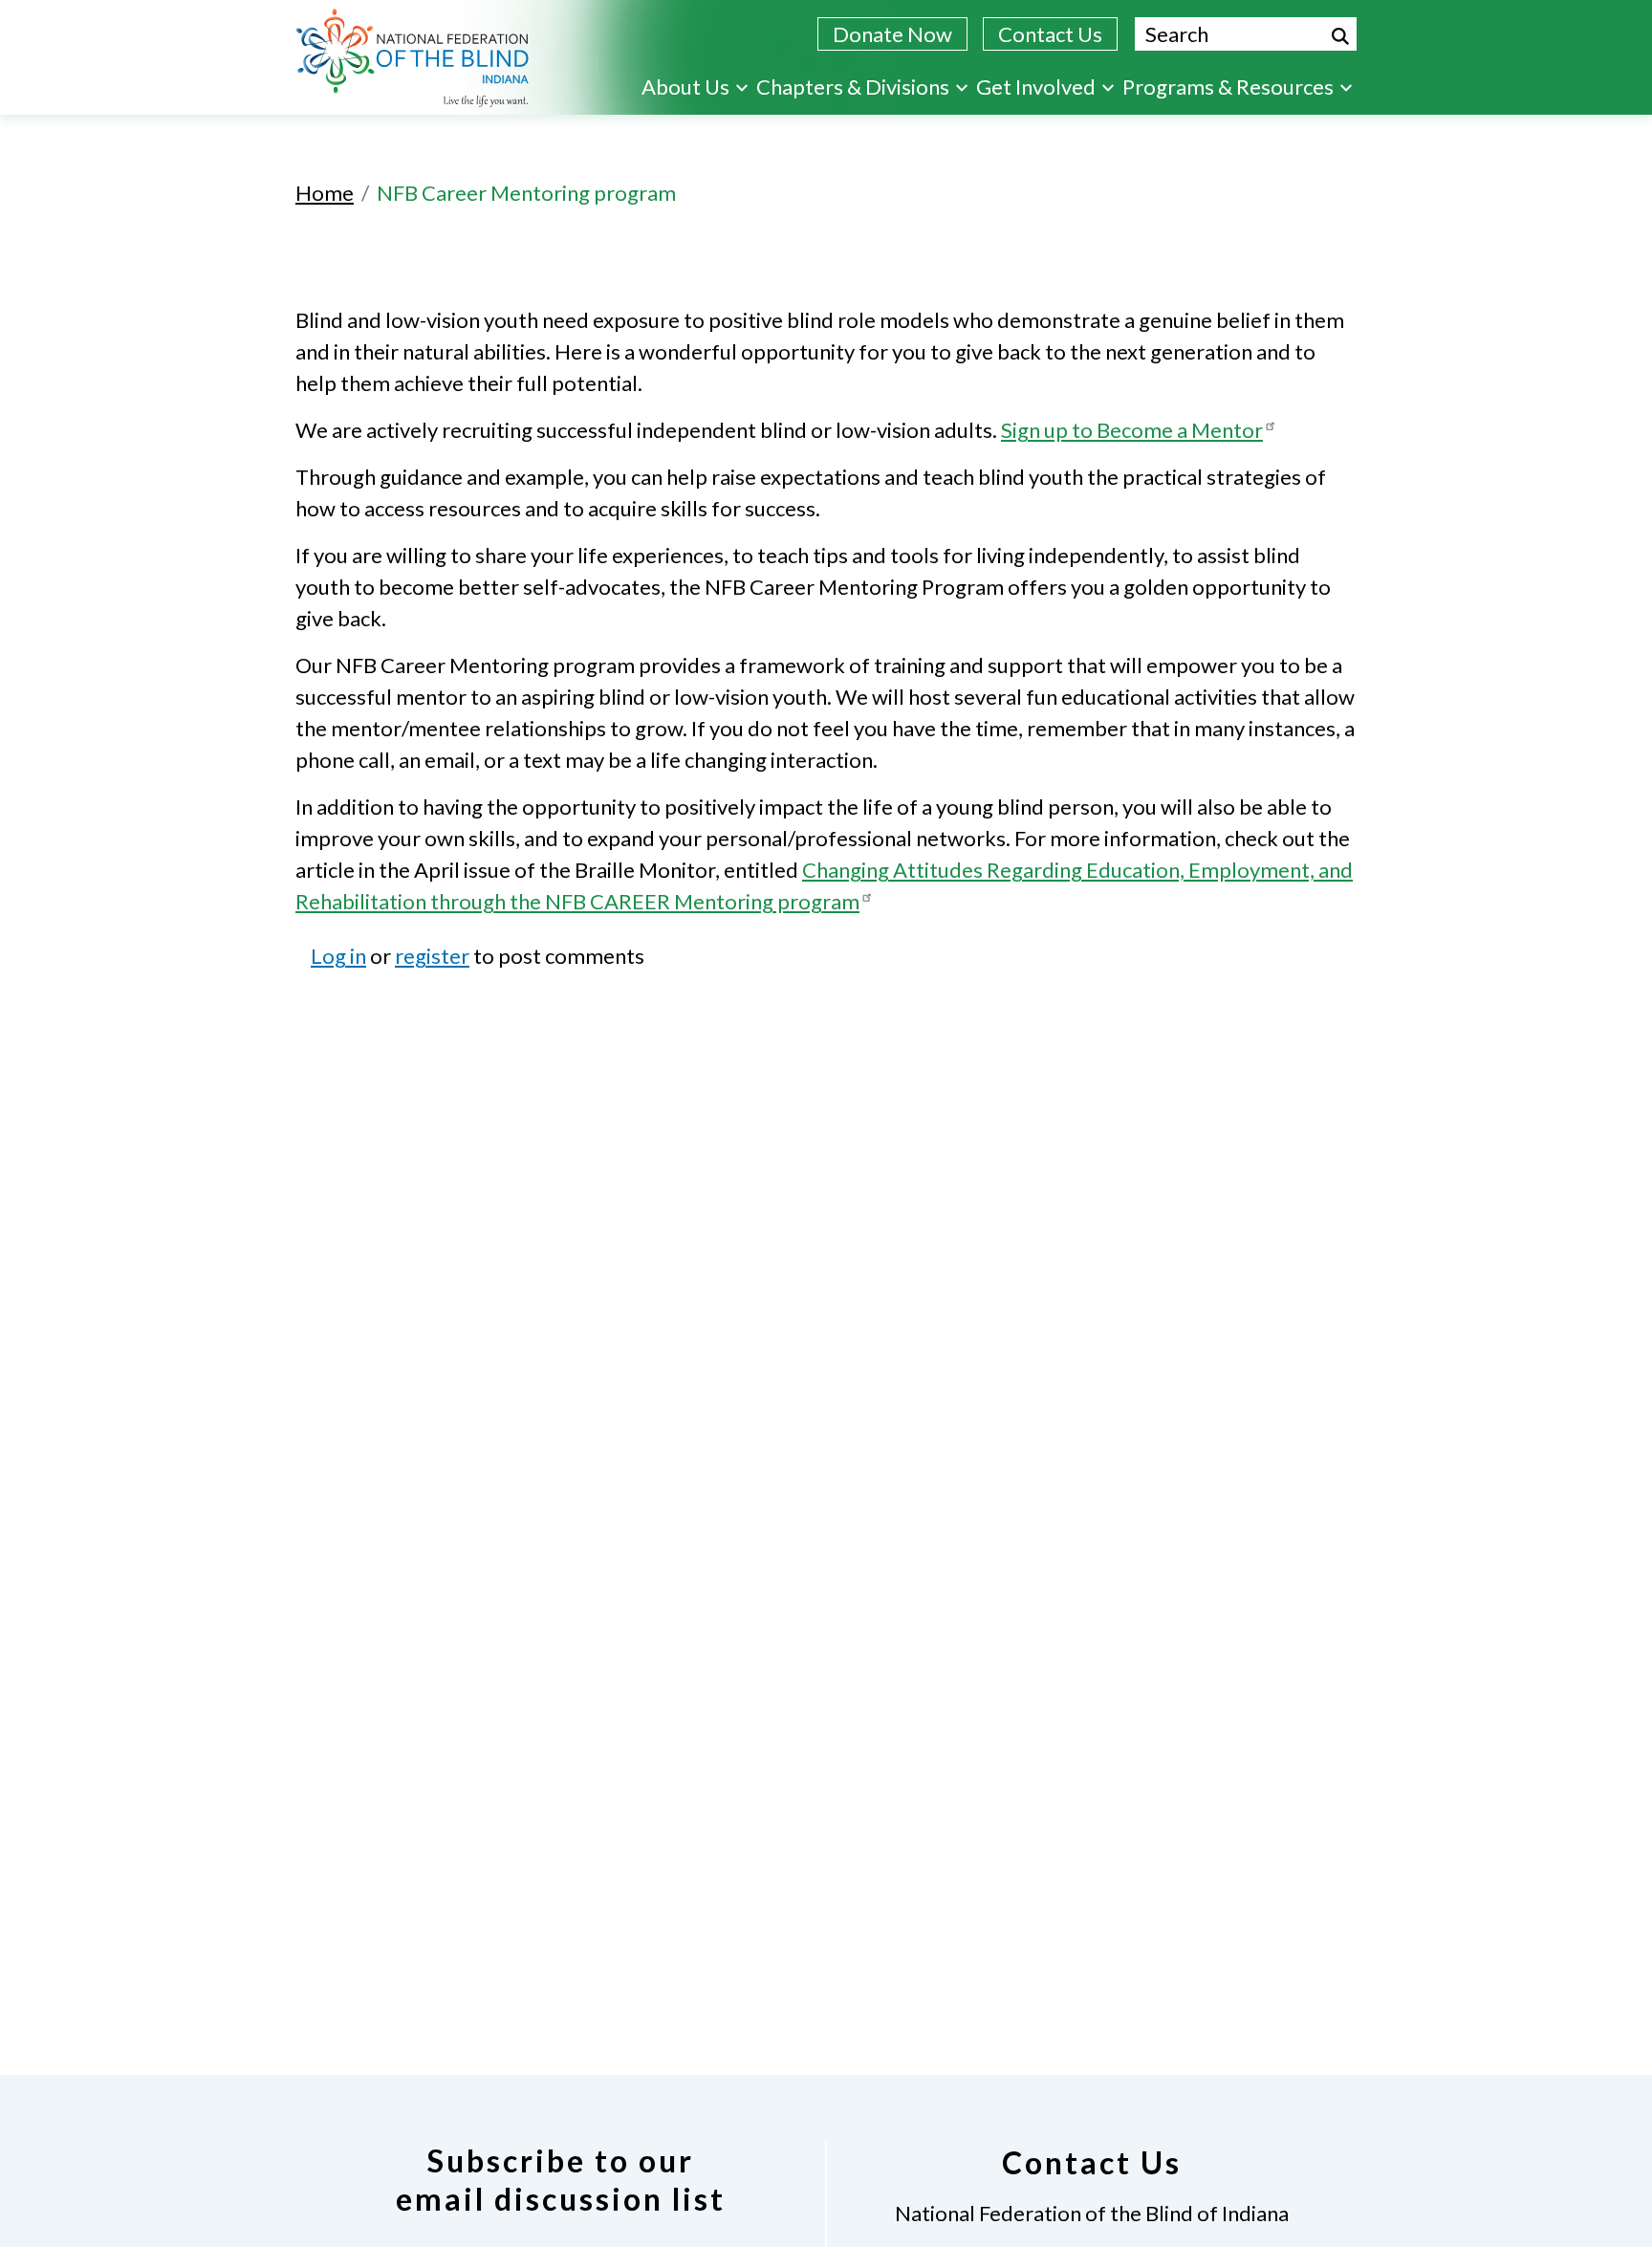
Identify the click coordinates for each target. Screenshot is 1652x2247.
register (432, 956)
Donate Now (892, 34)
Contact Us (1050, 34)
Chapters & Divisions (853, 87)
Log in (338, 956)
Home (325, 193)
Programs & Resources (1228, 87)
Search (1340, 36)
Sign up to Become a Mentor (1132, 430)
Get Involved (1036, 87)
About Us (685, 87)
